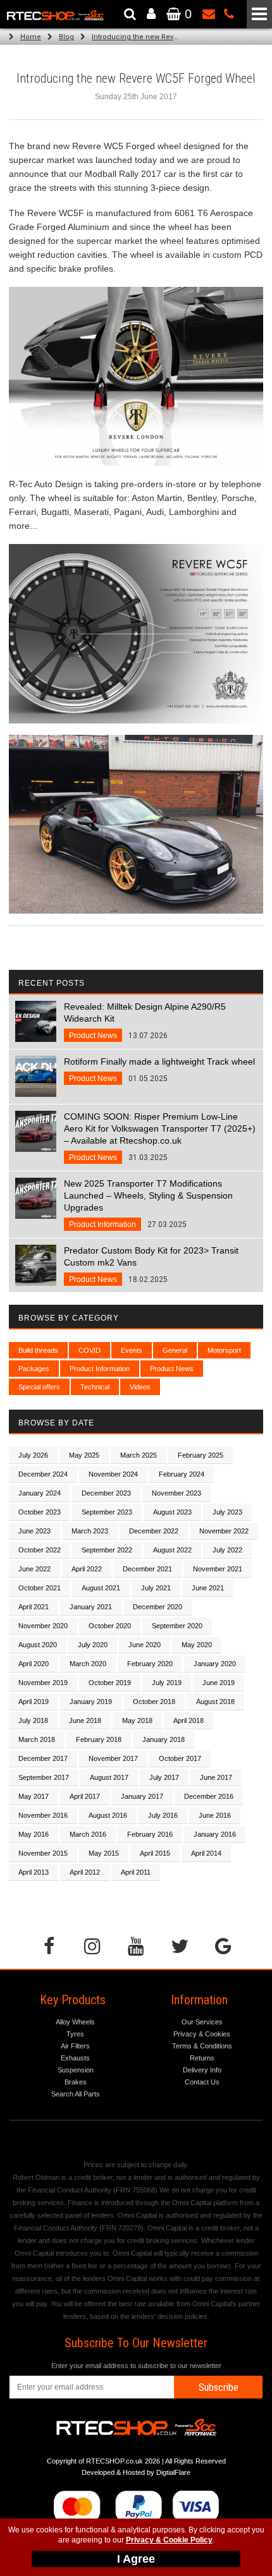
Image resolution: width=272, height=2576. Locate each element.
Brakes (76, 2082)
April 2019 (34, 1702)
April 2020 (34, 1664)
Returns (202, 2058)
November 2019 (43, 1683)
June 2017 (216, 1777)
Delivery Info (202, 2070)
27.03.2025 (148, 1204)
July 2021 (156, 1588)
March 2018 (37, 1739)
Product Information (100, 1369)
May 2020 (197, 1645)
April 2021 (34, 1607)
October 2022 (40, 1550)
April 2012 (85, 1872)
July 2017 (164, 1777)
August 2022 (172, 1550)
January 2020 (215, 1664)
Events (132, 1350)
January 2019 (91, 1702)
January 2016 (215, 1834)
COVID (90, 1350)
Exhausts (75, 2058)
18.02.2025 (151, 1265)
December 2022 (154, 1531)
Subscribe (219, 2387)
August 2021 (101, 1588)
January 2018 (164, 1739)
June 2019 (219, 1683)
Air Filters (75, 2046)
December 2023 (106, 1493)
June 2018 (85, 1720)
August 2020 (38, 1645)
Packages (34, 1369)
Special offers (39, 1387)
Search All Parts (76, 2094)
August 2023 (172, 1512)
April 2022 (87, 1569)
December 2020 (158, 1607)
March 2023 (90, 1531)
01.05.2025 (159, 1070)
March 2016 (88, 1834)
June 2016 (215, 1815)
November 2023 (176, 1493)
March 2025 (139, 1455)
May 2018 (137, 1720)
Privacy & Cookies (202, 2034)
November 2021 (218, 1569)
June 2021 (208, 1588)
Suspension (76, 2070)
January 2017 (142, 1796)
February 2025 (201, 1455)
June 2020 (145, 1645)
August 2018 (215, 1702)
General (175, 1350)
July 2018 (33, 1720)
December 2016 (209, 1796)
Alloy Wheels (75, 2022)
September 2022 (107, 1550)
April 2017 (85, 1796)
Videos (140, 1387)
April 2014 (206, 1853)
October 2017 (180, 1758)
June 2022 (34, 1569)
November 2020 (43, 1626)
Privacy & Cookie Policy (169, 2540)
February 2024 (182, 1474)
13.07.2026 (145, 1021)
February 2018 (99, 1739)
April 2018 (189, 1720)
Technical (95, 1387)
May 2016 (34, 1834)
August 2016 (108, 1815)
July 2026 (33, 1455)
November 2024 (113, 1474)
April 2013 (34, 1872)
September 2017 (44, 1777)
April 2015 (155, 1853)
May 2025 (84, 1455)
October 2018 (154, 1702)
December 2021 (147, 1569)
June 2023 (34, 1531)
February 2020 (150, 1664)
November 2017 (113, 1758)
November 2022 (224, 1531)
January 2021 (91, 1607)
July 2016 (163, 1815)
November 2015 (43, 1853)
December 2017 (43, 1758)
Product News (172, 1369)
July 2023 (227, 1512)
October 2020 (110, 1626)
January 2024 (40, 1493)
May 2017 (34, 1796)
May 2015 (104, 1853)
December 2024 (43, 1474)
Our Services (202, 2022)
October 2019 (110, 1683)
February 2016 (150, 1834)
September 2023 (107, 1512)
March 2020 (88, 1664)
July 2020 (93, 1645)
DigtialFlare (173, 2472)
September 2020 (177, 1626)
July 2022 (227, 1550)
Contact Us (202, 2082)
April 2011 (136, 1872)
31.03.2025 (160, 1137)
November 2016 (43, 1815)
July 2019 (167, 1683)
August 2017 (109, 1777)
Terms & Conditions (202, 2046)
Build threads (38, 1350)
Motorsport (224, 1350)
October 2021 (40, 1588)
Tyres (75, 2034)
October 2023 (40, 1512)
